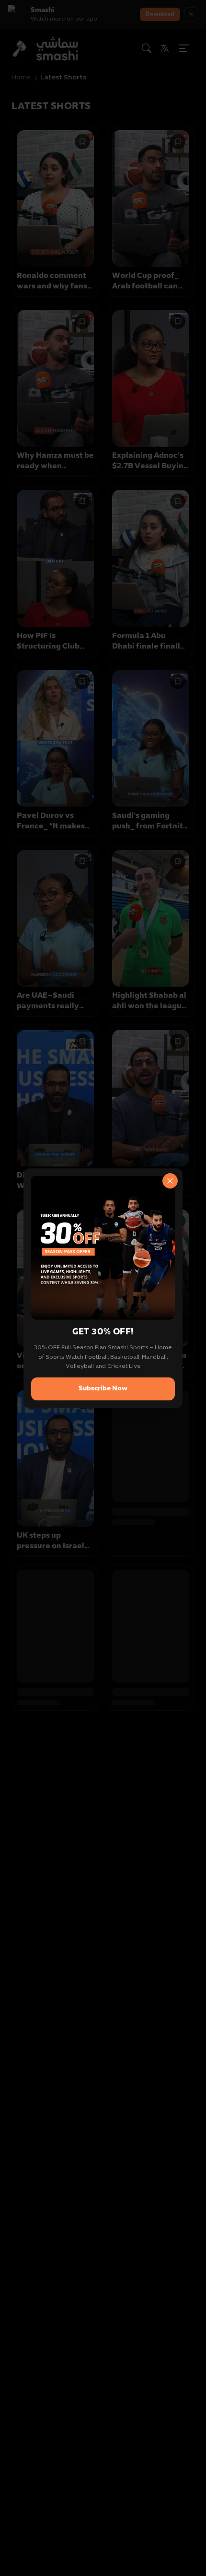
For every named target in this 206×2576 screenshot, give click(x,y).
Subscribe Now (103, 1389)
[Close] (170, 1181)
